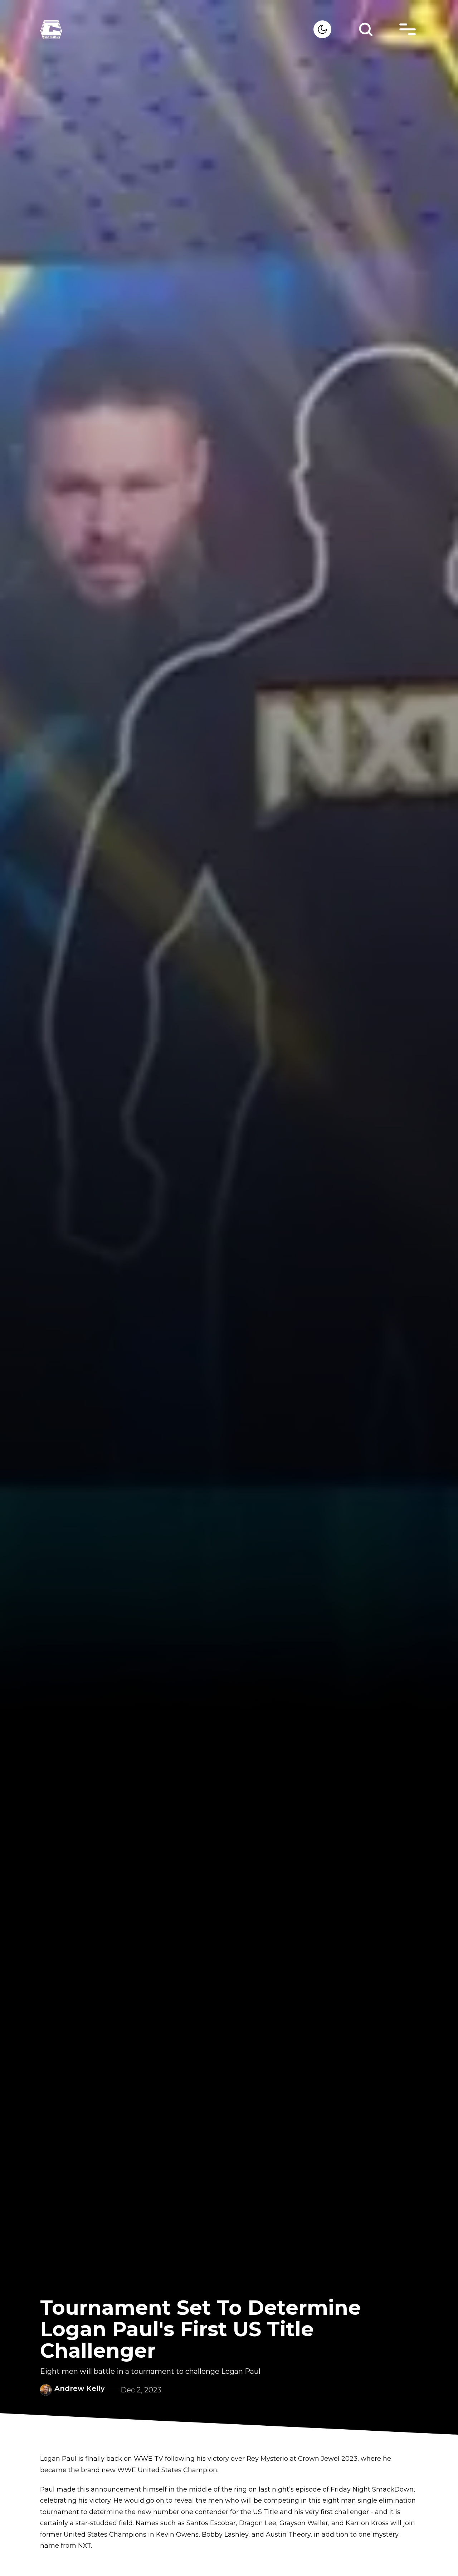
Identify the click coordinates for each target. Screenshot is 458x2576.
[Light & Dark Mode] (322, 29)
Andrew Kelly (80, 2388)
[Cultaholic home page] (177, 30)
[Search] (366, 29)
